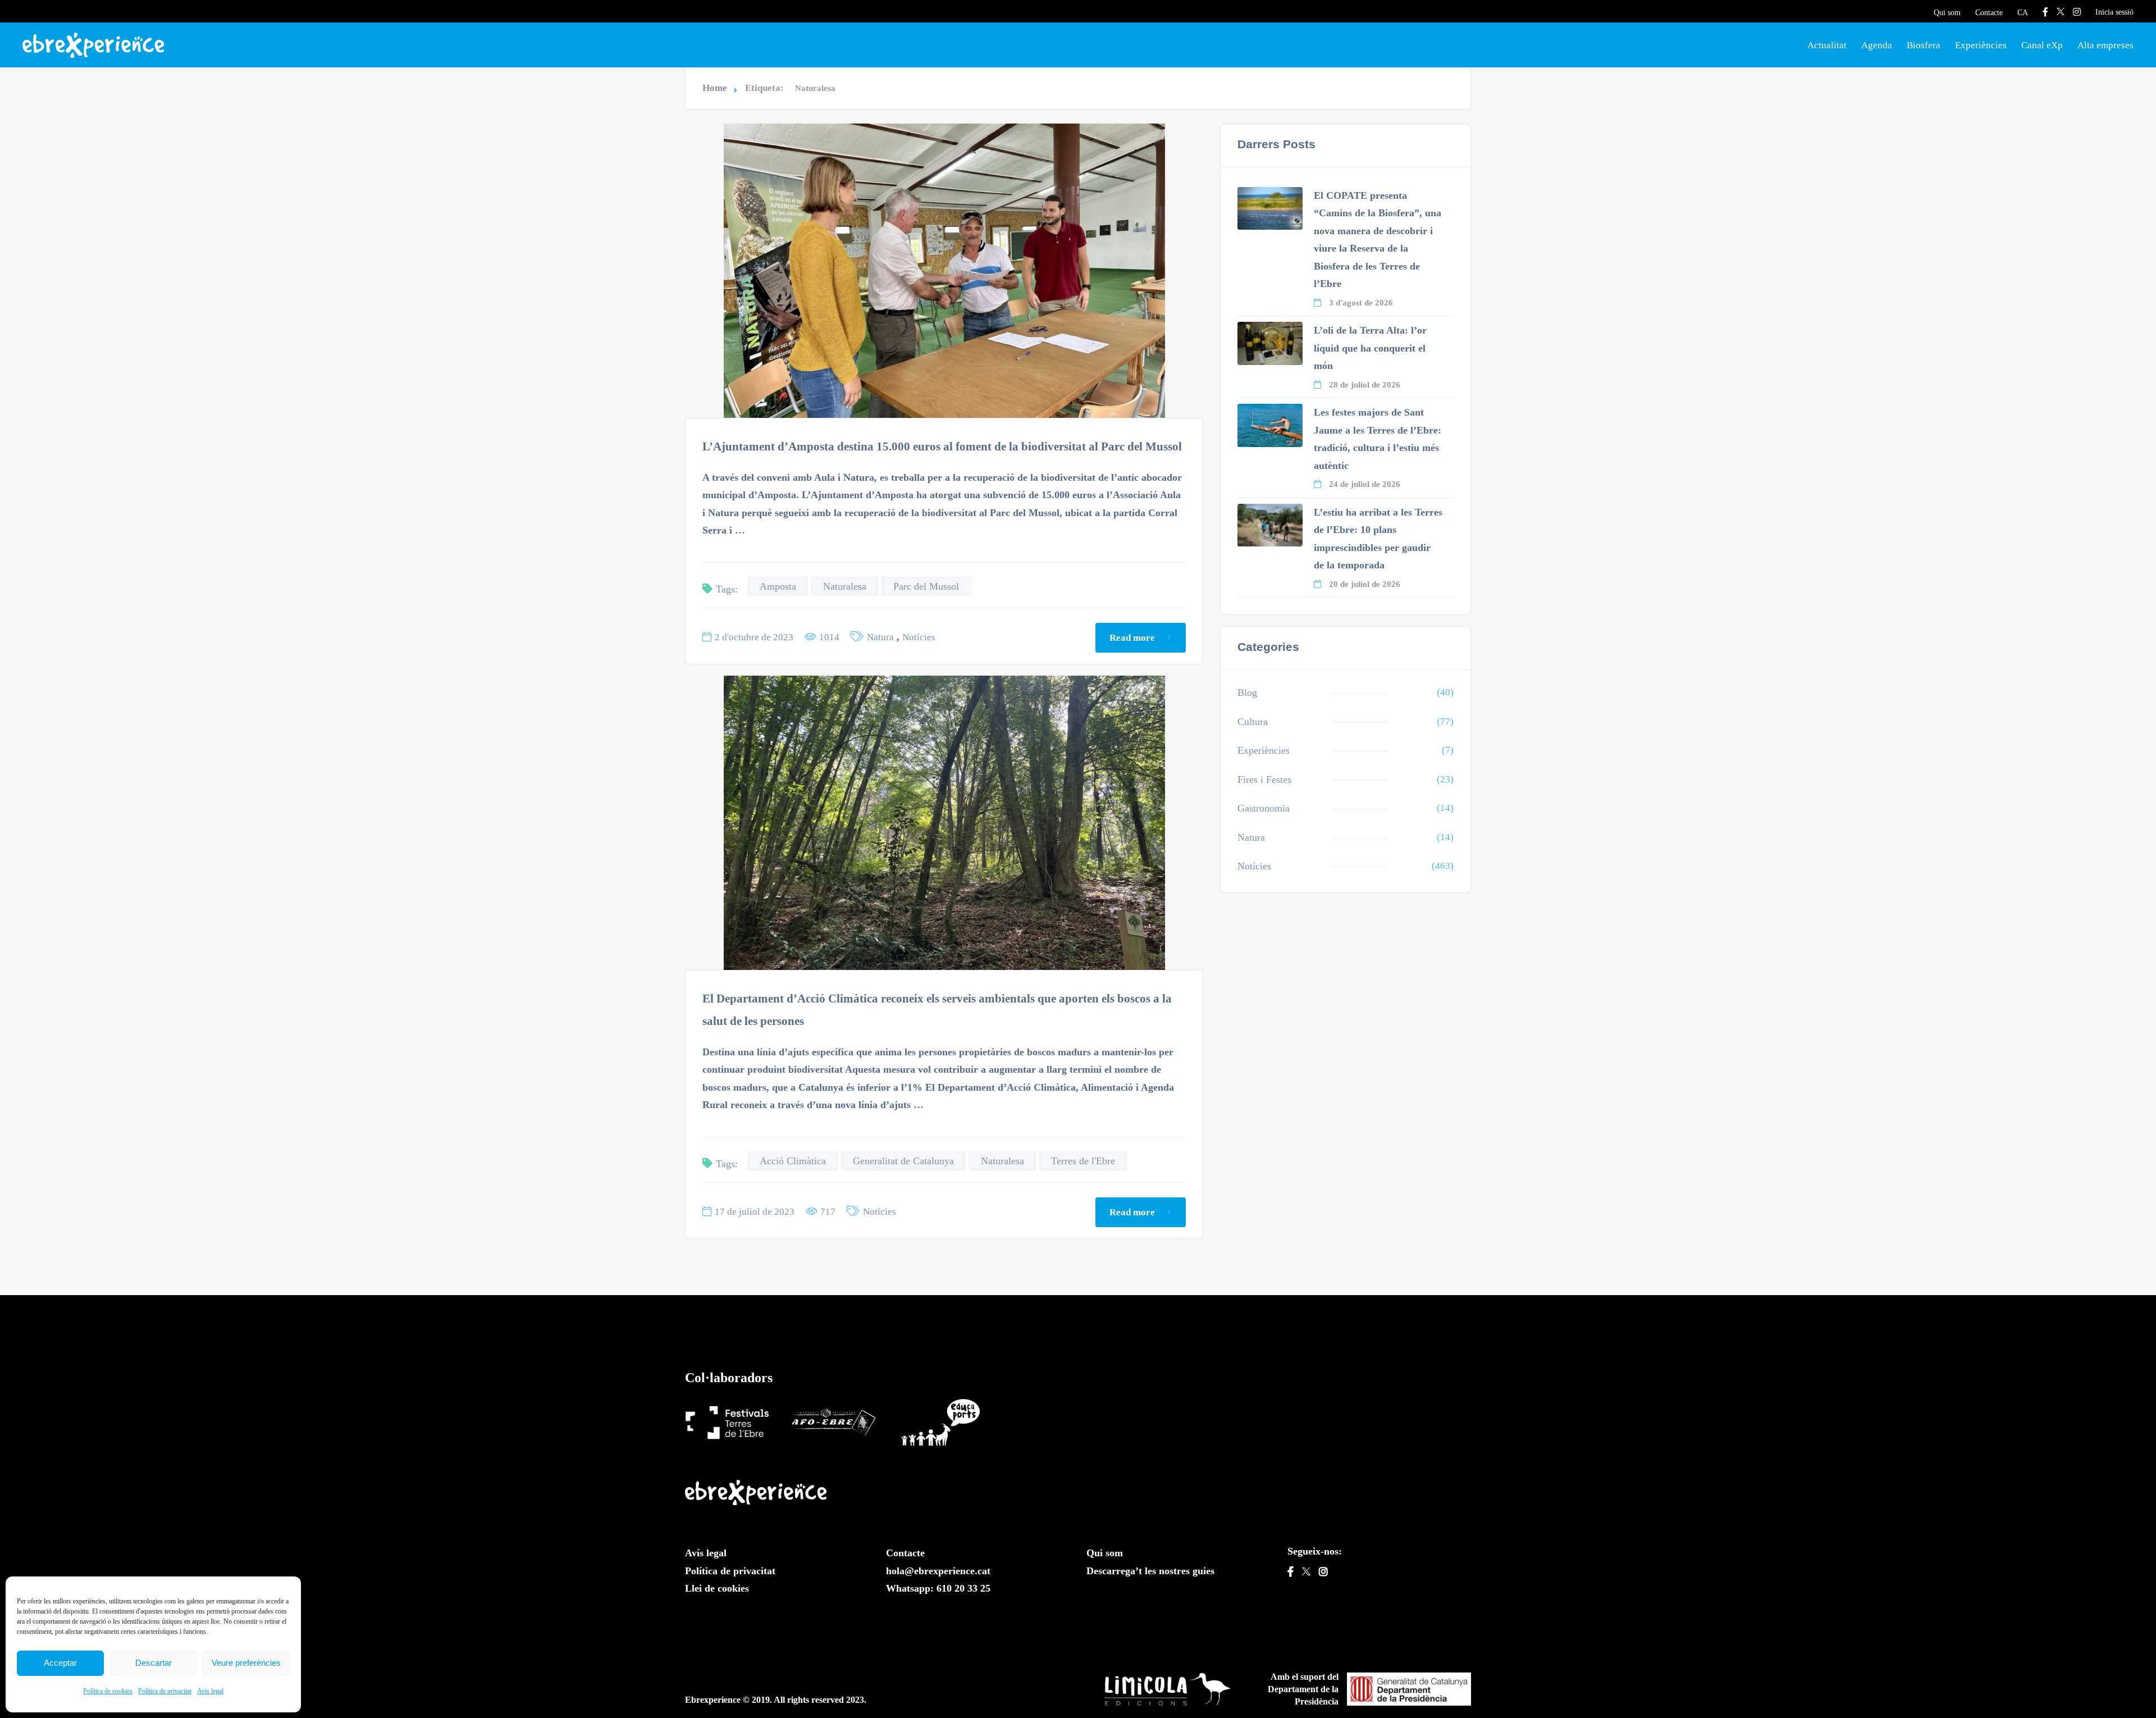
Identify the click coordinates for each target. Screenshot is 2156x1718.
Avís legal (210, 1691)
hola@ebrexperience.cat (938, 1571)
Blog (1247, 692)
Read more (1132, 638)
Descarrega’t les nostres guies (1150, 1571)
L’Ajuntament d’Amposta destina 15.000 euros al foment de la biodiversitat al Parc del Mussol (942, 446)
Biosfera (1924, 45)
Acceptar (60, 1663)
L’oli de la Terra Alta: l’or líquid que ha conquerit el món (1370, 348)
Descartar (154, 1663)
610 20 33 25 (963, 1588)
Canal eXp (2042, 45)
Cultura (1253, 722)
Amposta (778, 586)
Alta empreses (2105, 45)
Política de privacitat (165, 1691)
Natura (880, 637)
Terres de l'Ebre (1083, 1161)
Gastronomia (1264, 808)
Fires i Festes (1264, 780)
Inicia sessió (2114, 12)
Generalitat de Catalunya (903, 1161)
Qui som (1947, 13)
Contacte (1989, 13)
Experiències (1981, 45)
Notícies (919, 637)
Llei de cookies (717, 1588)
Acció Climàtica (793, 1161)
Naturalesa (845, 586)
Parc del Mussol (926, 586)
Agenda (1877, 45)
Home (715, 88)
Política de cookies (108, 1691)
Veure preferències (246, 1663)
